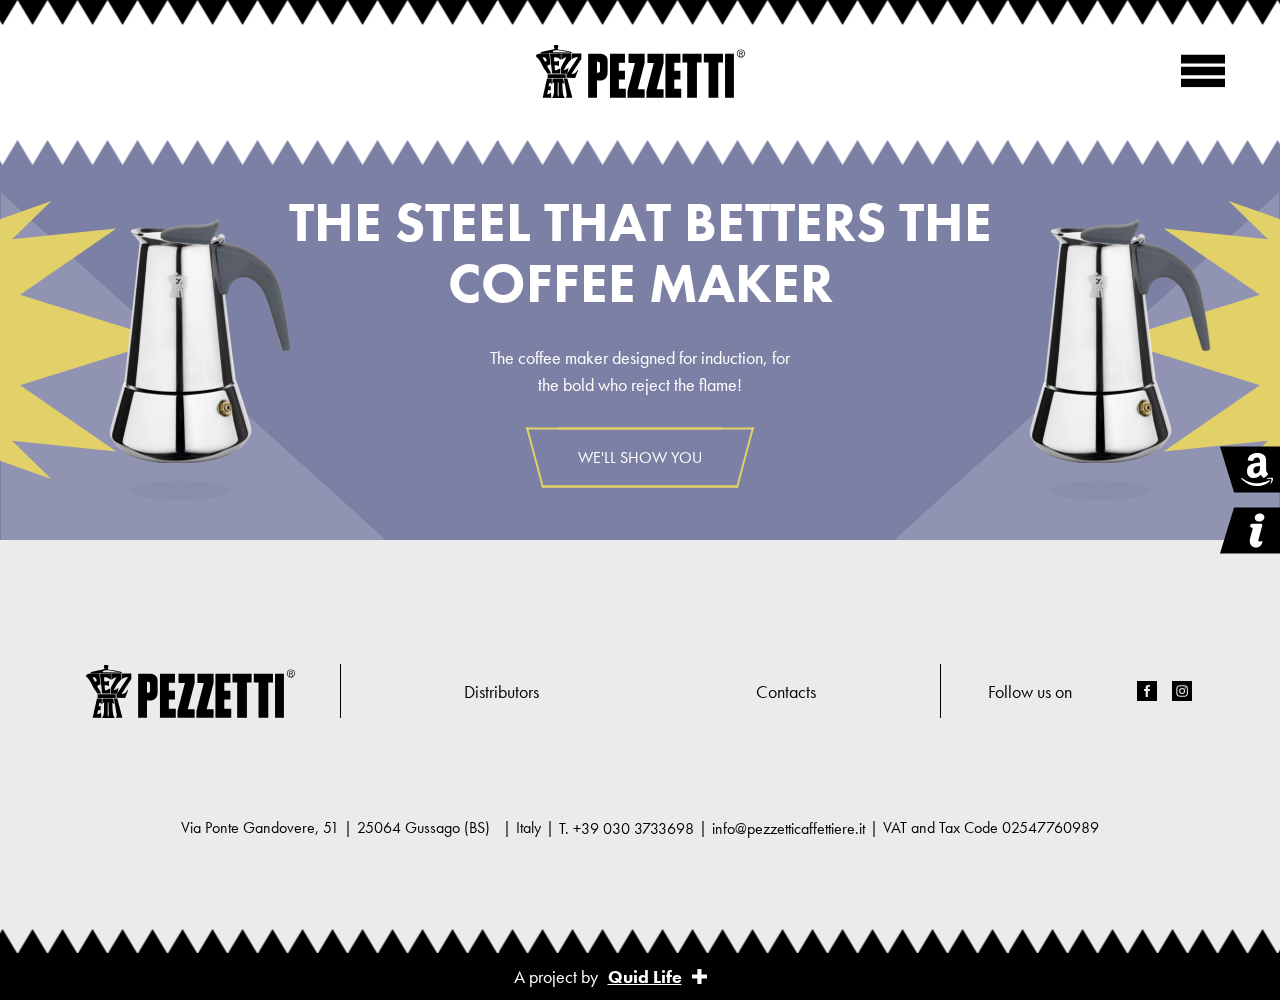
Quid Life (645, 976)
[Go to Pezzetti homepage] (640, 71)
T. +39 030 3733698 (626, 828)
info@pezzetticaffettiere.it (788, 828)
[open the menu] (1203, 71)
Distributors (501, 691)
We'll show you (640, 457)
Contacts (786, 691)
